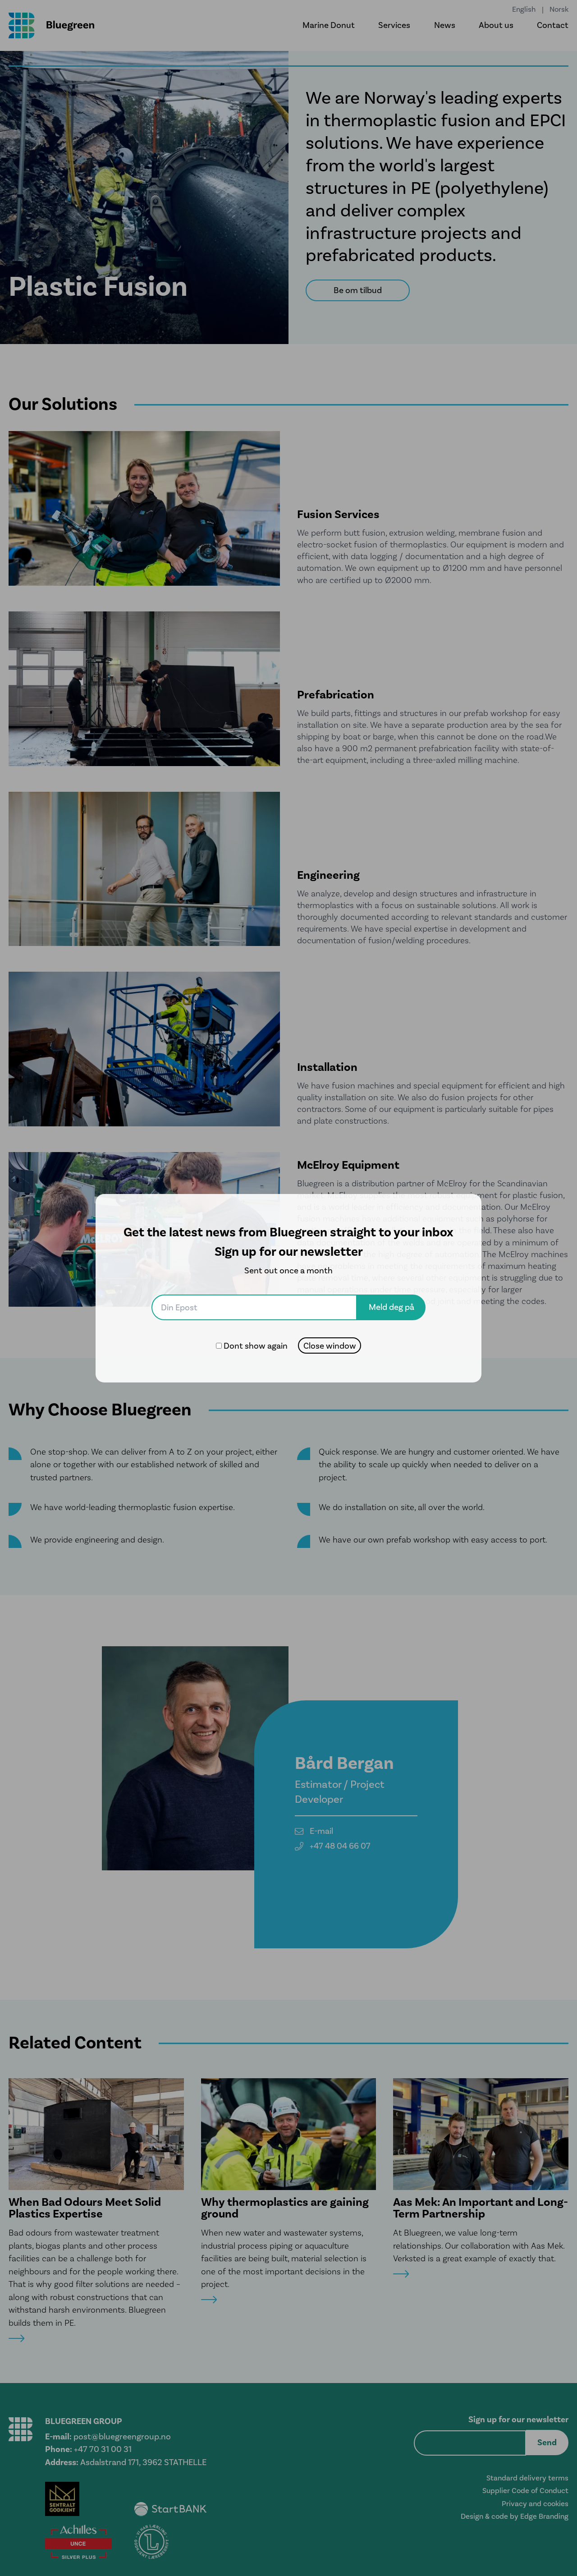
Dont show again (256, 1346)
